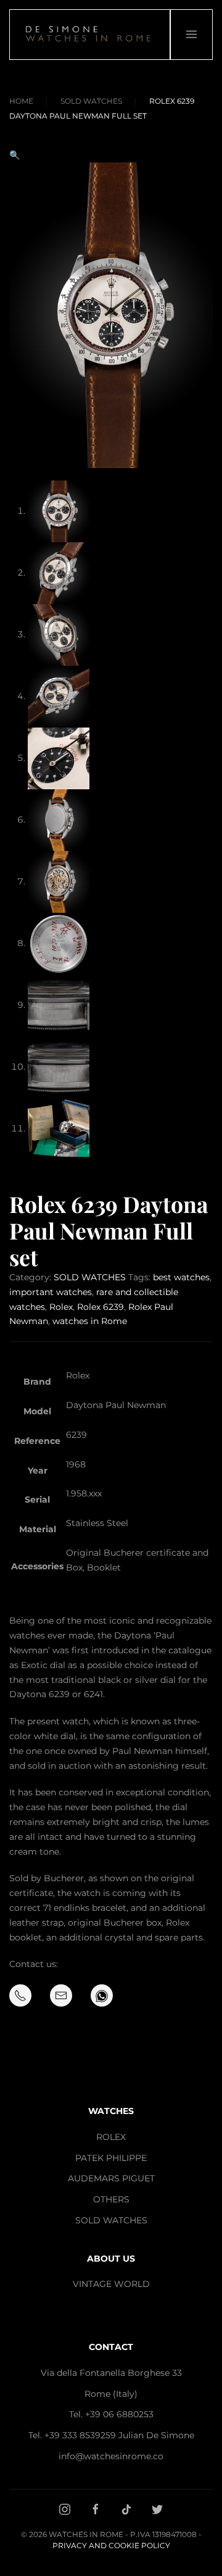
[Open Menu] (191, 35)
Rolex (61, 1307)
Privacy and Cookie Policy (111, 2545)
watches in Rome (90, 1321)
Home (21, 101)
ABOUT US (111, 2259)
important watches (51, 1292)
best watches (181, 1277)
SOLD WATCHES (91, 101)
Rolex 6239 (101, 1307)
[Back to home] (90, 35)
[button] (14, 155)
